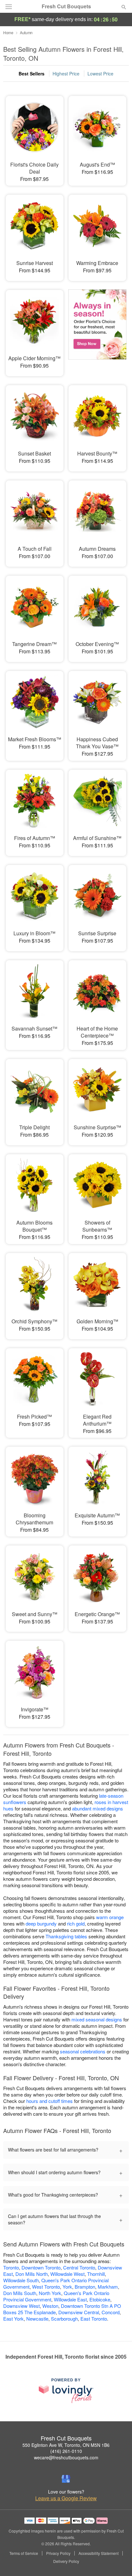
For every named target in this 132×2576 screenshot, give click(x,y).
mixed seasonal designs (97, 2019)
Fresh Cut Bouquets (66, 6)
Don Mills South (20, 2293)
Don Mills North (32, 2274)
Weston (50, 2306)
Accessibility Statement (99, 2553)
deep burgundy (41, 1923)
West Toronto (46, 2287)
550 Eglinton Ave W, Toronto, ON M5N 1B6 (66, 2445)
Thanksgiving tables (66, 1936)
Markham (108, 2287)
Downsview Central (79, 2312)
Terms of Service (24, 2553)
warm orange (110, 1917)
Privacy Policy (58, 2553)
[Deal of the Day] (97, 329)
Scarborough (64, 2319)
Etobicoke (100, 2299)
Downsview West (21, 2306)
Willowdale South (21, 2280)
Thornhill (96, 2274)
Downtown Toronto (41, 2267)
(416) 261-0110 (66, 2451)
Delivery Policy (66, 2561)
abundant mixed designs (98, 1808)
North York (50, 2293)
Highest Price (66, 74)
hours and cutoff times (50, 2101)
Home (8, 32)
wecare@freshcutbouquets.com (66, 2457)
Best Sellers (32, 74)
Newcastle (37, 2319)
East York (13, 2319)
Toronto (11, 2267)
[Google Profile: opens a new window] (66, 2479)
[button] (118, 2562)
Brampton (85, 2287)
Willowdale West (67, 2274)
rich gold (76, 1923)
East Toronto (94, 2319)
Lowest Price (100, 74)
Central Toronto (79, 2267)
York (67, 2287)
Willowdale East (70, 2299)
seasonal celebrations (83, 2051)
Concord (111, 2312)
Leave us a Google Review (66, 2498)
